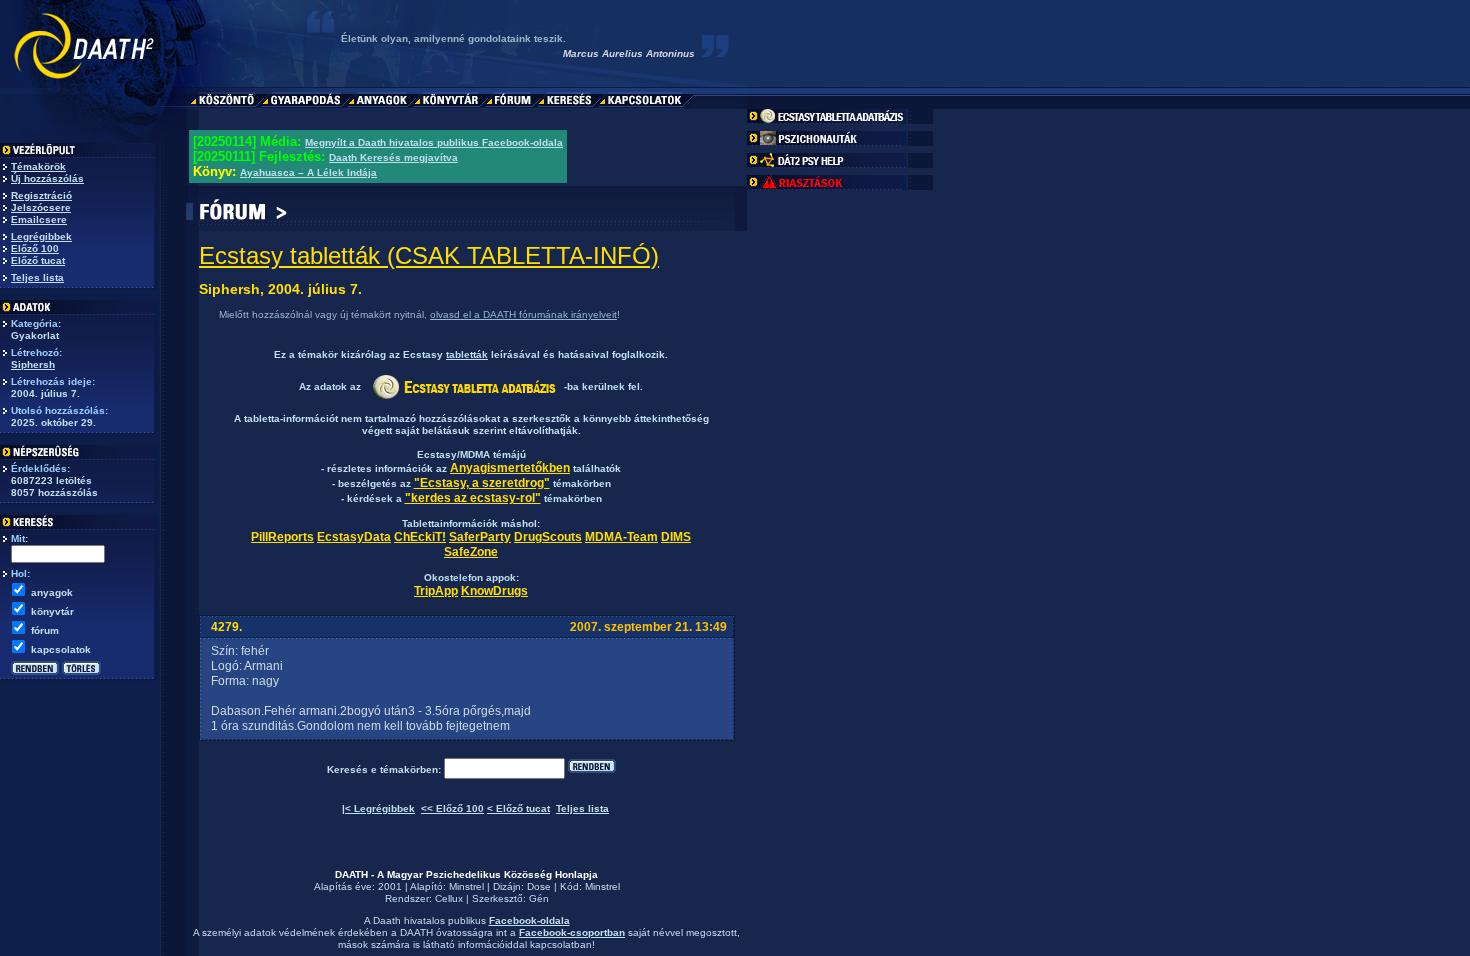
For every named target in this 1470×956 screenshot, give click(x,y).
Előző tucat (38, 260)
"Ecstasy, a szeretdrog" (482, 483)
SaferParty (480, 537)
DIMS (676, 537)
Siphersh (33, 364)
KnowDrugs (494, 591)
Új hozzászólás (47, 178)
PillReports (282, 537)
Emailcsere (39, 219)
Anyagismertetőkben (510, 468)
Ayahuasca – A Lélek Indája (308, 172)
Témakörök (38, 166)
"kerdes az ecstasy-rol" (473, 498)
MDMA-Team (621, 537)
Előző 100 (35, 248)
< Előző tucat (518, 808)
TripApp (436, 591)
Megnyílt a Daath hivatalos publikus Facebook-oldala (434, 142)
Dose (539, 886)
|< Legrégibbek (378, 808)
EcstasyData (354, 537)
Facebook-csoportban (572, 932)
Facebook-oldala (529, 920)
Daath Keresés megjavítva (393, 157)
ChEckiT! (420, 537)
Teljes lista (37, 277)
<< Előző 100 (452, 808)
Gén (539, 898)
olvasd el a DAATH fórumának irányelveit (523, 314)
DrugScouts (548, 537)
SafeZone (471, 552)
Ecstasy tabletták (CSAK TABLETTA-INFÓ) (429, 255)
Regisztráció (41, 195)
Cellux (449, 898)
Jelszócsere (41, 207)
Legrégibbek (41, 236)
